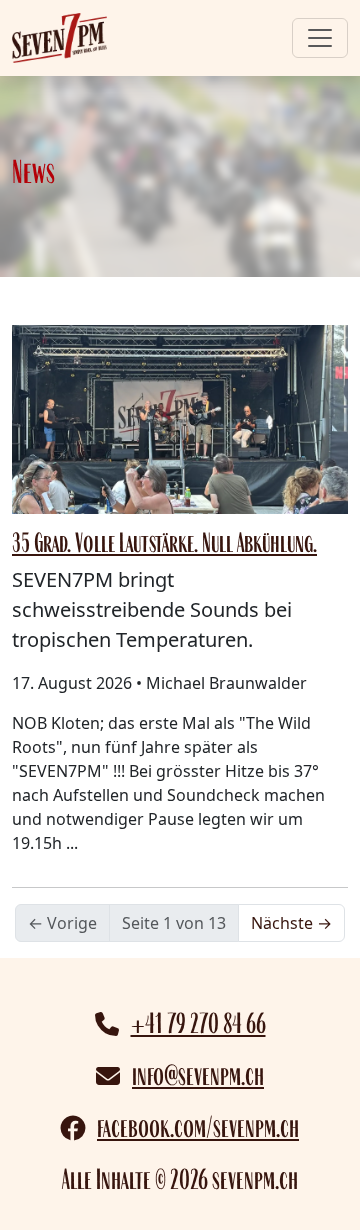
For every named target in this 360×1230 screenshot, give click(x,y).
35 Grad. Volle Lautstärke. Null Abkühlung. (164, 543)
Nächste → (291, 923)
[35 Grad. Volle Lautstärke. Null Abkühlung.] (180, 418)
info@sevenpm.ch (198, 1075)
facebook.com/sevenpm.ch (198, 1127)
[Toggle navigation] (320, 38)
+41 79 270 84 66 (198, 1023)
